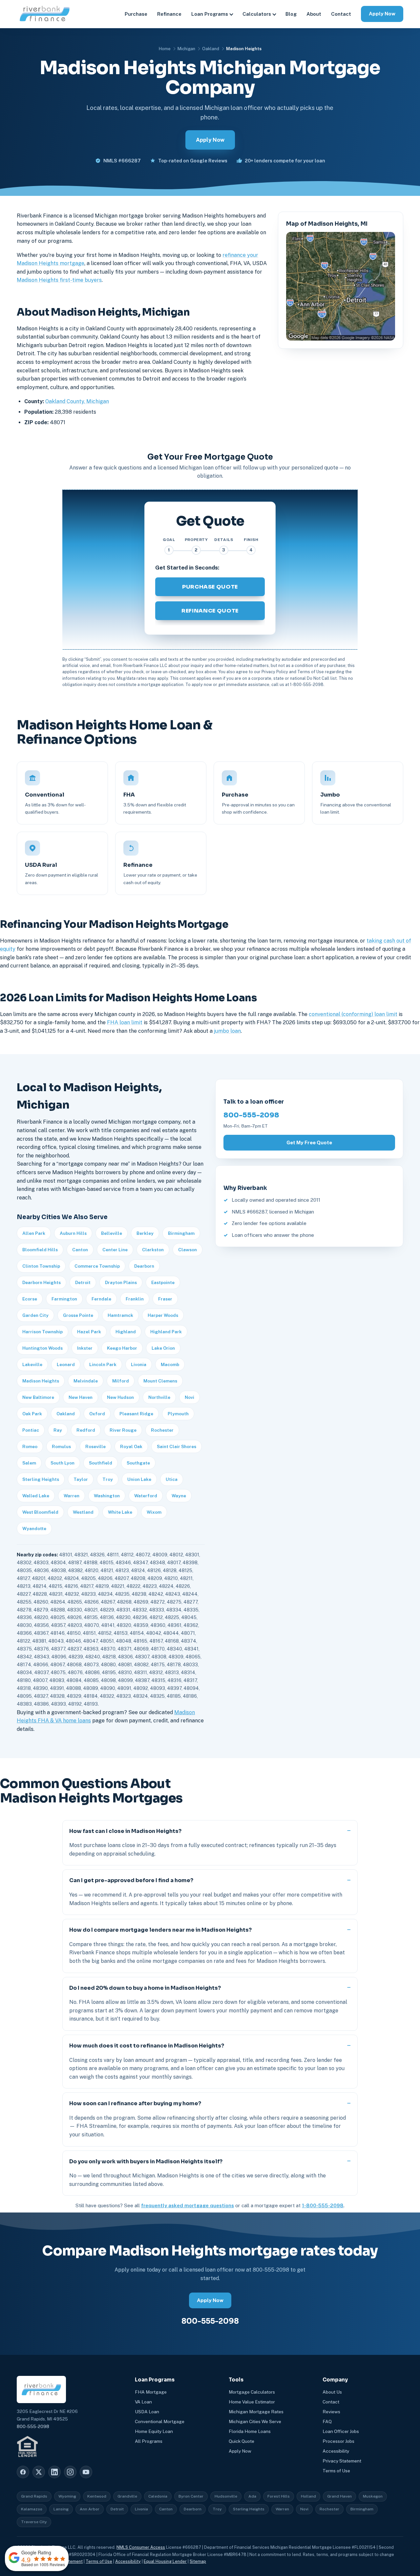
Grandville (127, 2496)
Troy (108, 1479)
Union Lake (139, 1479)
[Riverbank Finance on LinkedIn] (54, 2472)
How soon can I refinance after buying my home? (135, 2103)
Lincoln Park (103, 1364)
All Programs (149, 2441)
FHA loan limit (125, 1022)
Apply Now (382, 14)
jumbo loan (227, 1031)
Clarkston (153, 1250)
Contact (341, 14)
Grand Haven (339, 2496)
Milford (121, 1381)
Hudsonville (226, 2496)
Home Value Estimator (252, 2402)
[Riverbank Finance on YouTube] (86, 2472)
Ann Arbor (90, 2509)
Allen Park (34, 1233)
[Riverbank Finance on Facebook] (23, 2472)
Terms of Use (336, 2471)
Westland (83, 1512)
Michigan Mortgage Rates (256, 2412)
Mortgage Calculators (252, 2392)
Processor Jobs (338, 2441)
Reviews (331, 2412)
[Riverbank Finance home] (45, 14)
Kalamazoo (32, 2509)
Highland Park (166, 1332)
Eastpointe (163, 1282)
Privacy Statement (342, 2461)
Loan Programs (210, 14)
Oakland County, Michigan (77, 401)
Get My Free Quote (309, 1143)
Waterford (146, 1496)
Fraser (165, 1299)
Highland (126, 1332)
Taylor (81, 1479)
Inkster (85, 1348)
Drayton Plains (121, 1282)
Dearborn (144, 1266)
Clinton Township (41, 1266)
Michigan (186, 49)
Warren (72, 1496)
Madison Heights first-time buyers (59, 280)
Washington (107, 1496)
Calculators (257, 14)
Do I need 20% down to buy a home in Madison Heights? (145, 1988)
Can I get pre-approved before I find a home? (131, 1880)
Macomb (170, 1364)
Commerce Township (97, 1266)
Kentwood (97, 2496)
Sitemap (198, 2561)
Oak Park (32, 1414)
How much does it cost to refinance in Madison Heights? (147, 2046)
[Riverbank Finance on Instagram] (70, 2472)
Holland (308, 2496)
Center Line (115, 1250)
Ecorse (30, 1299)
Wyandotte (34, 1528)
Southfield (101, 1463)
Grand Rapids (34, 2496)
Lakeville (32, 1364)
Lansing (61, 2509)
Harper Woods (163, 1315)
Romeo (30, 1446)
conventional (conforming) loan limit (353, 1014)
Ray (58, 1430)
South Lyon (63, 1463)
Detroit (83, 1282)
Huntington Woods (42, 1348)
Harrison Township (42, 1332)
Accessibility (336, 2451)
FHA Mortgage (151, 2392)
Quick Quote (241, 2441)
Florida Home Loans (250, 2431)
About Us (332, 2392)
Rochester (162, 1430)
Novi (189, 1397)
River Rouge (123, 1430)
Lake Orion (163, 1348)
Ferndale (101, 1299)
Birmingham (181, 1233)
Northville (159, 1397)
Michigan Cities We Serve (255, 2421)
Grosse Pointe (78, 1315)
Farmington (64, 1299)
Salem (29, 1463)
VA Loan (143, 2402)
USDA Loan (147, 2412)
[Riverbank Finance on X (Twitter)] (39, 2472)
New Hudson (120, 1397)
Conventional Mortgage (160, 2421)
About (314, 14)
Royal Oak (131, 1446)
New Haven (81, 1397)
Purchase (136, 14)
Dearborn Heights (42, 1282)
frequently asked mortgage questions (188, 2205)
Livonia (139, 1364)
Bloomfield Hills (40, 1250)
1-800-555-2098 (323, 2205)
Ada (252, 2496)
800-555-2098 (251, 1115)
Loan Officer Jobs (341, 2431)
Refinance (169, 14)
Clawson (188, 1250)
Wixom (154, 1512)
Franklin (135, 1299)
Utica (172, 1479)
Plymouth (178, 1414)
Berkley (145, 1233)
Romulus (61, 1446)
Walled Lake (36, 1496)
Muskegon (373, 2496)
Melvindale (86, 1381)
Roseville (95, 1446)
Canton (80, 1250)
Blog (291, 14)
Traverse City (34, 2522)
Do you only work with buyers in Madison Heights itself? (146, 2161)
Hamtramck (120, 1315)
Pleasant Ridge (136, 1414)
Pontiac (31, 1430)
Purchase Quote (210, 587)
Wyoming (67, 2496)
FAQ (327, 2421)
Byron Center (191, 2496)
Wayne (179, 1496)
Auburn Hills (73, 1233)
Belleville (112, 1233)
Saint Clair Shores (177, 1446)
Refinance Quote (210, 611)
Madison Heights (41, 1381)
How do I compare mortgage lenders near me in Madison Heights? (160, 1930)
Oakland (211, 49)
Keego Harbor (122, 1348)
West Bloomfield (40, 1512)
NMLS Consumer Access (141, 2547)
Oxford (97, 1414)
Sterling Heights (41, 1479)
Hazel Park (89, 1332)
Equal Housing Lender (165, 2561)
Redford (86, 1430)
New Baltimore (38, 1397)
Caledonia (158, 2496)
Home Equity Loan (154, 2431)
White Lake (120, 1512)
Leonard (66, 1364)
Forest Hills (279, 2496)
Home (165, 49)
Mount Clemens (160, 1381)
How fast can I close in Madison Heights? (125, 1831)
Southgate (138, 1463)
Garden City (35, 1315)
